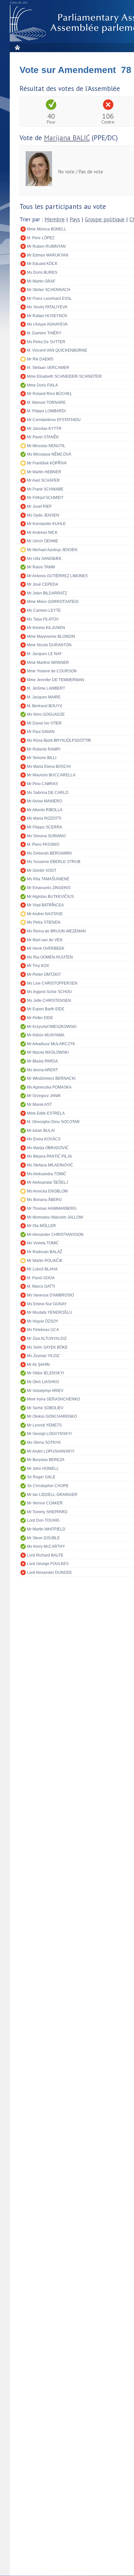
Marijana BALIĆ (67, 138)
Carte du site (19, 3)
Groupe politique (105, 219)
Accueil (17, 47)
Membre (55, 219)
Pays (75, 219)
